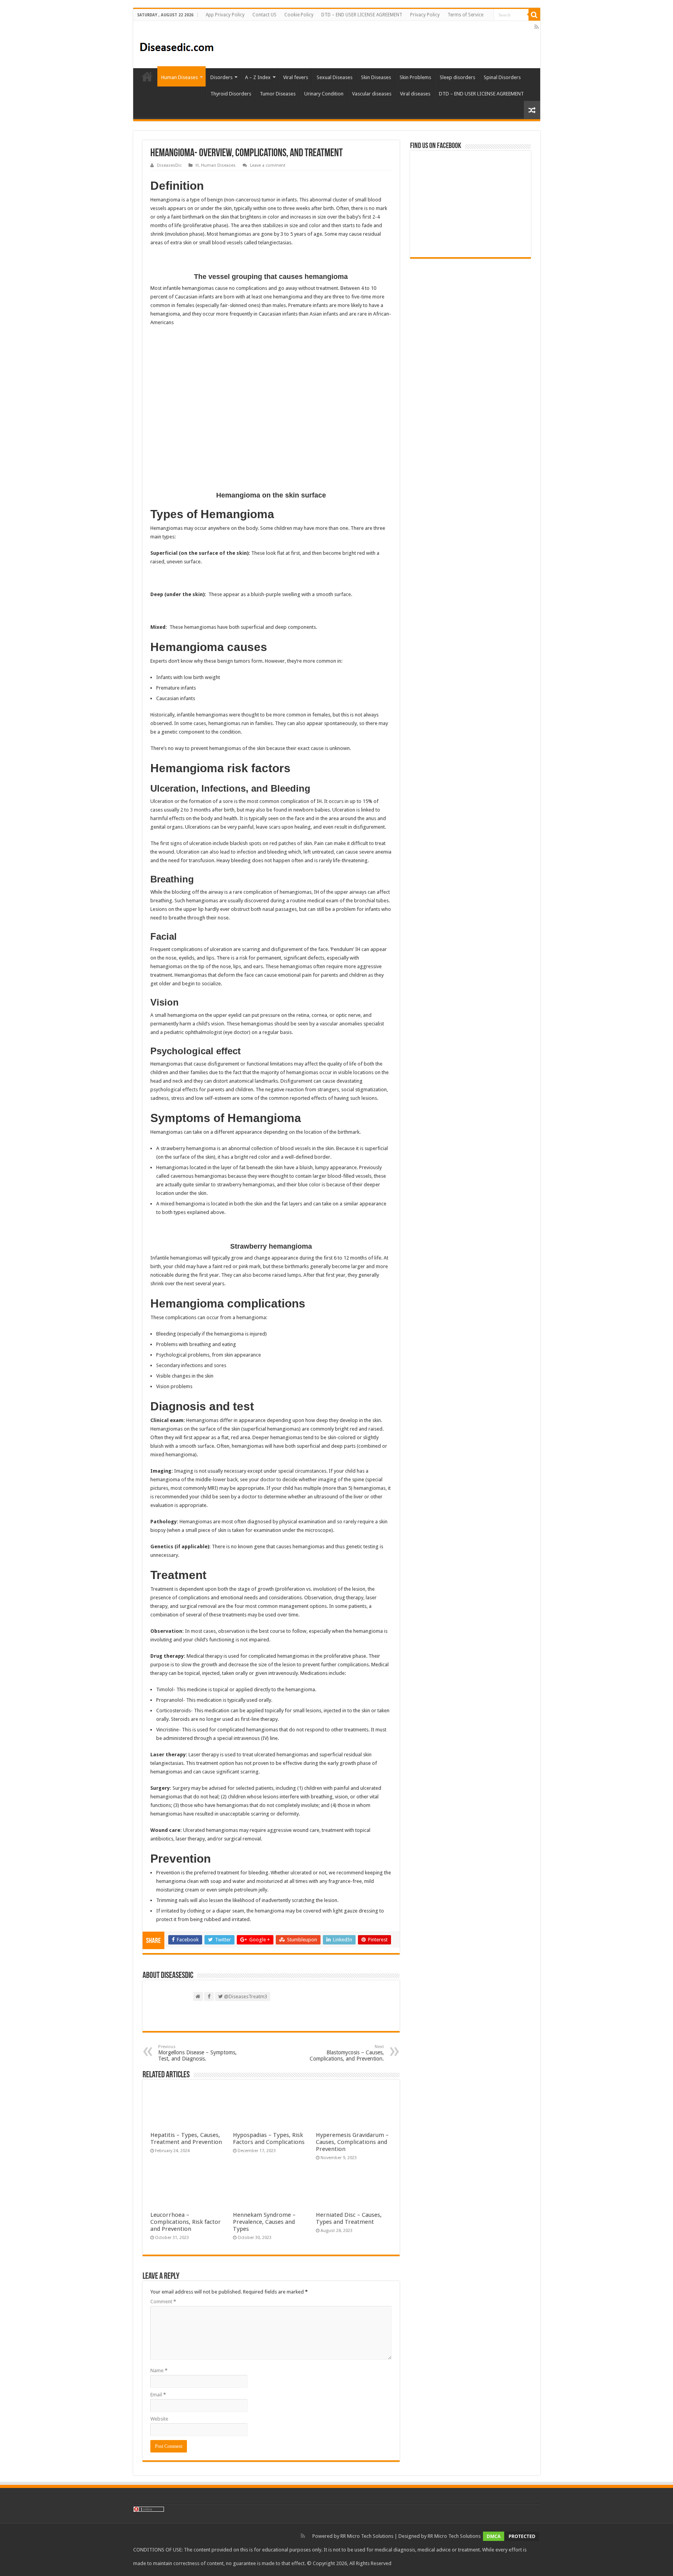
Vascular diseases (372, 94)
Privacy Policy (425, 15)
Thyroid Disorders (231, 94)
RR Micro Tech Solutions (367, 2536)
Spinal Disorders (502, 77)
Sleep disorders (457, 77)
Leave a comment (268, 165)
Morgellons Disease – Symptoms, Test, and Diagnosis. (197, 2053)
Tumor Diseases (278, 94)
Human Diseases (180, 77)
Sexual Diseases (335, 77)
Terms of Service (465, 15)
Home (147, 76)
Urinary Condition (324, 94)
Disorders (221, 77)
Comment (163, 2302)
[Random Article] (532, 110)
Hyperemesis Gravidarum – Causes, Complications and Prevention (352, 2142)
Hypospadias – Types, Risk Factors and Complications (269, 2138)
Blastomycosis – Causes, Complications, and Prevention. (347, 2053)
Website (159, 2419)
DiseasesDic (169, 165)
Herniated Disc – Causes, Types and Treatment (349, 2218)
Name (159, 2370)
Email (158, 2395)
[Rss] (536, 27)
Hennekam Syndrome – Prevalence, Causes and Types (264, 2222)
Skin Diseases (376, 77)
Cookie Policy (299, 15)
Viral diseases (415, 94)
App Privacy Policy (225, 15)
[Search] (534, 15)
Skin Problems (415, 77)
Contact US (264, 15)
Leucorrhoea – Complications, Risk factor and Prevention (186, 2222)
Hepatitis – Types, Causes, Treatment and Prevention (186, 2138)
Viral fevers (296, 77)
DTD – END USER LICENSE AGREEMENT (362, 15)
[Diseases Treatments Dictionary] (177, 44)
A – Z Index (258, 77)
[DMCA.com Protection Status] (511, 2536)
